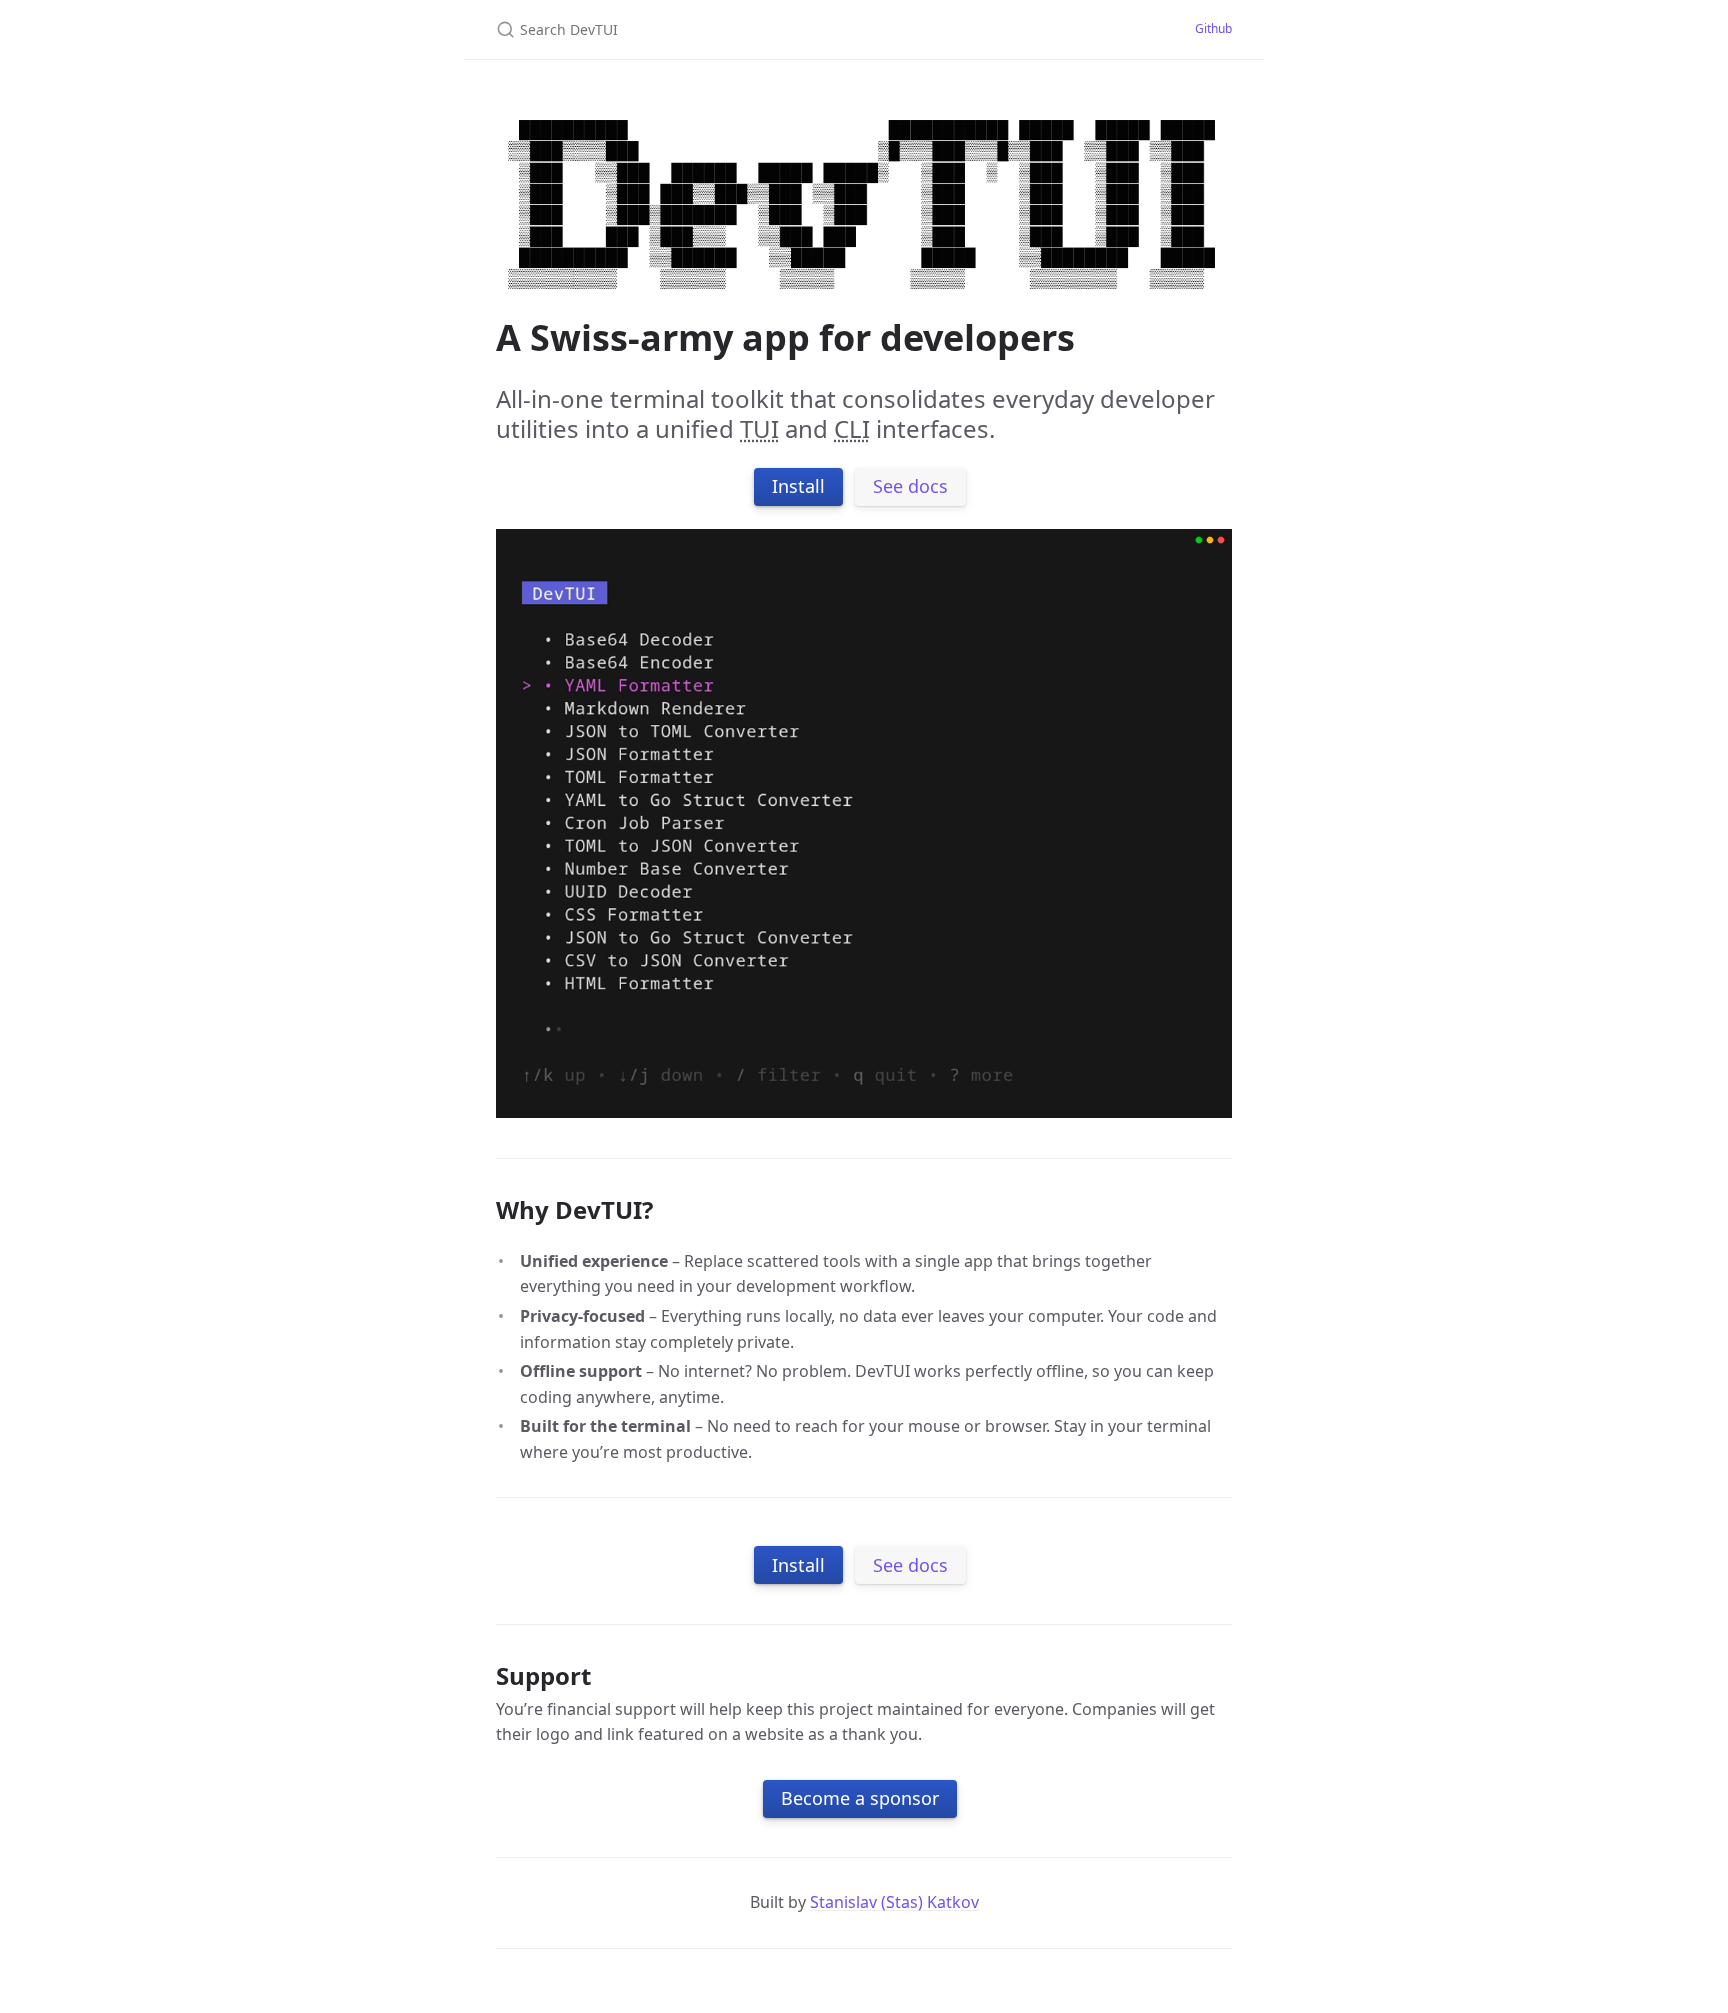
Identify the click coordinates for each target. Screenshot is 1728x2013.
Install (798, 486)
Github (1213, 28)
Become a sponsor (860, 1798)
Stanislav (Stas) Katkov (894, 1902)
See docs (910, 486)
